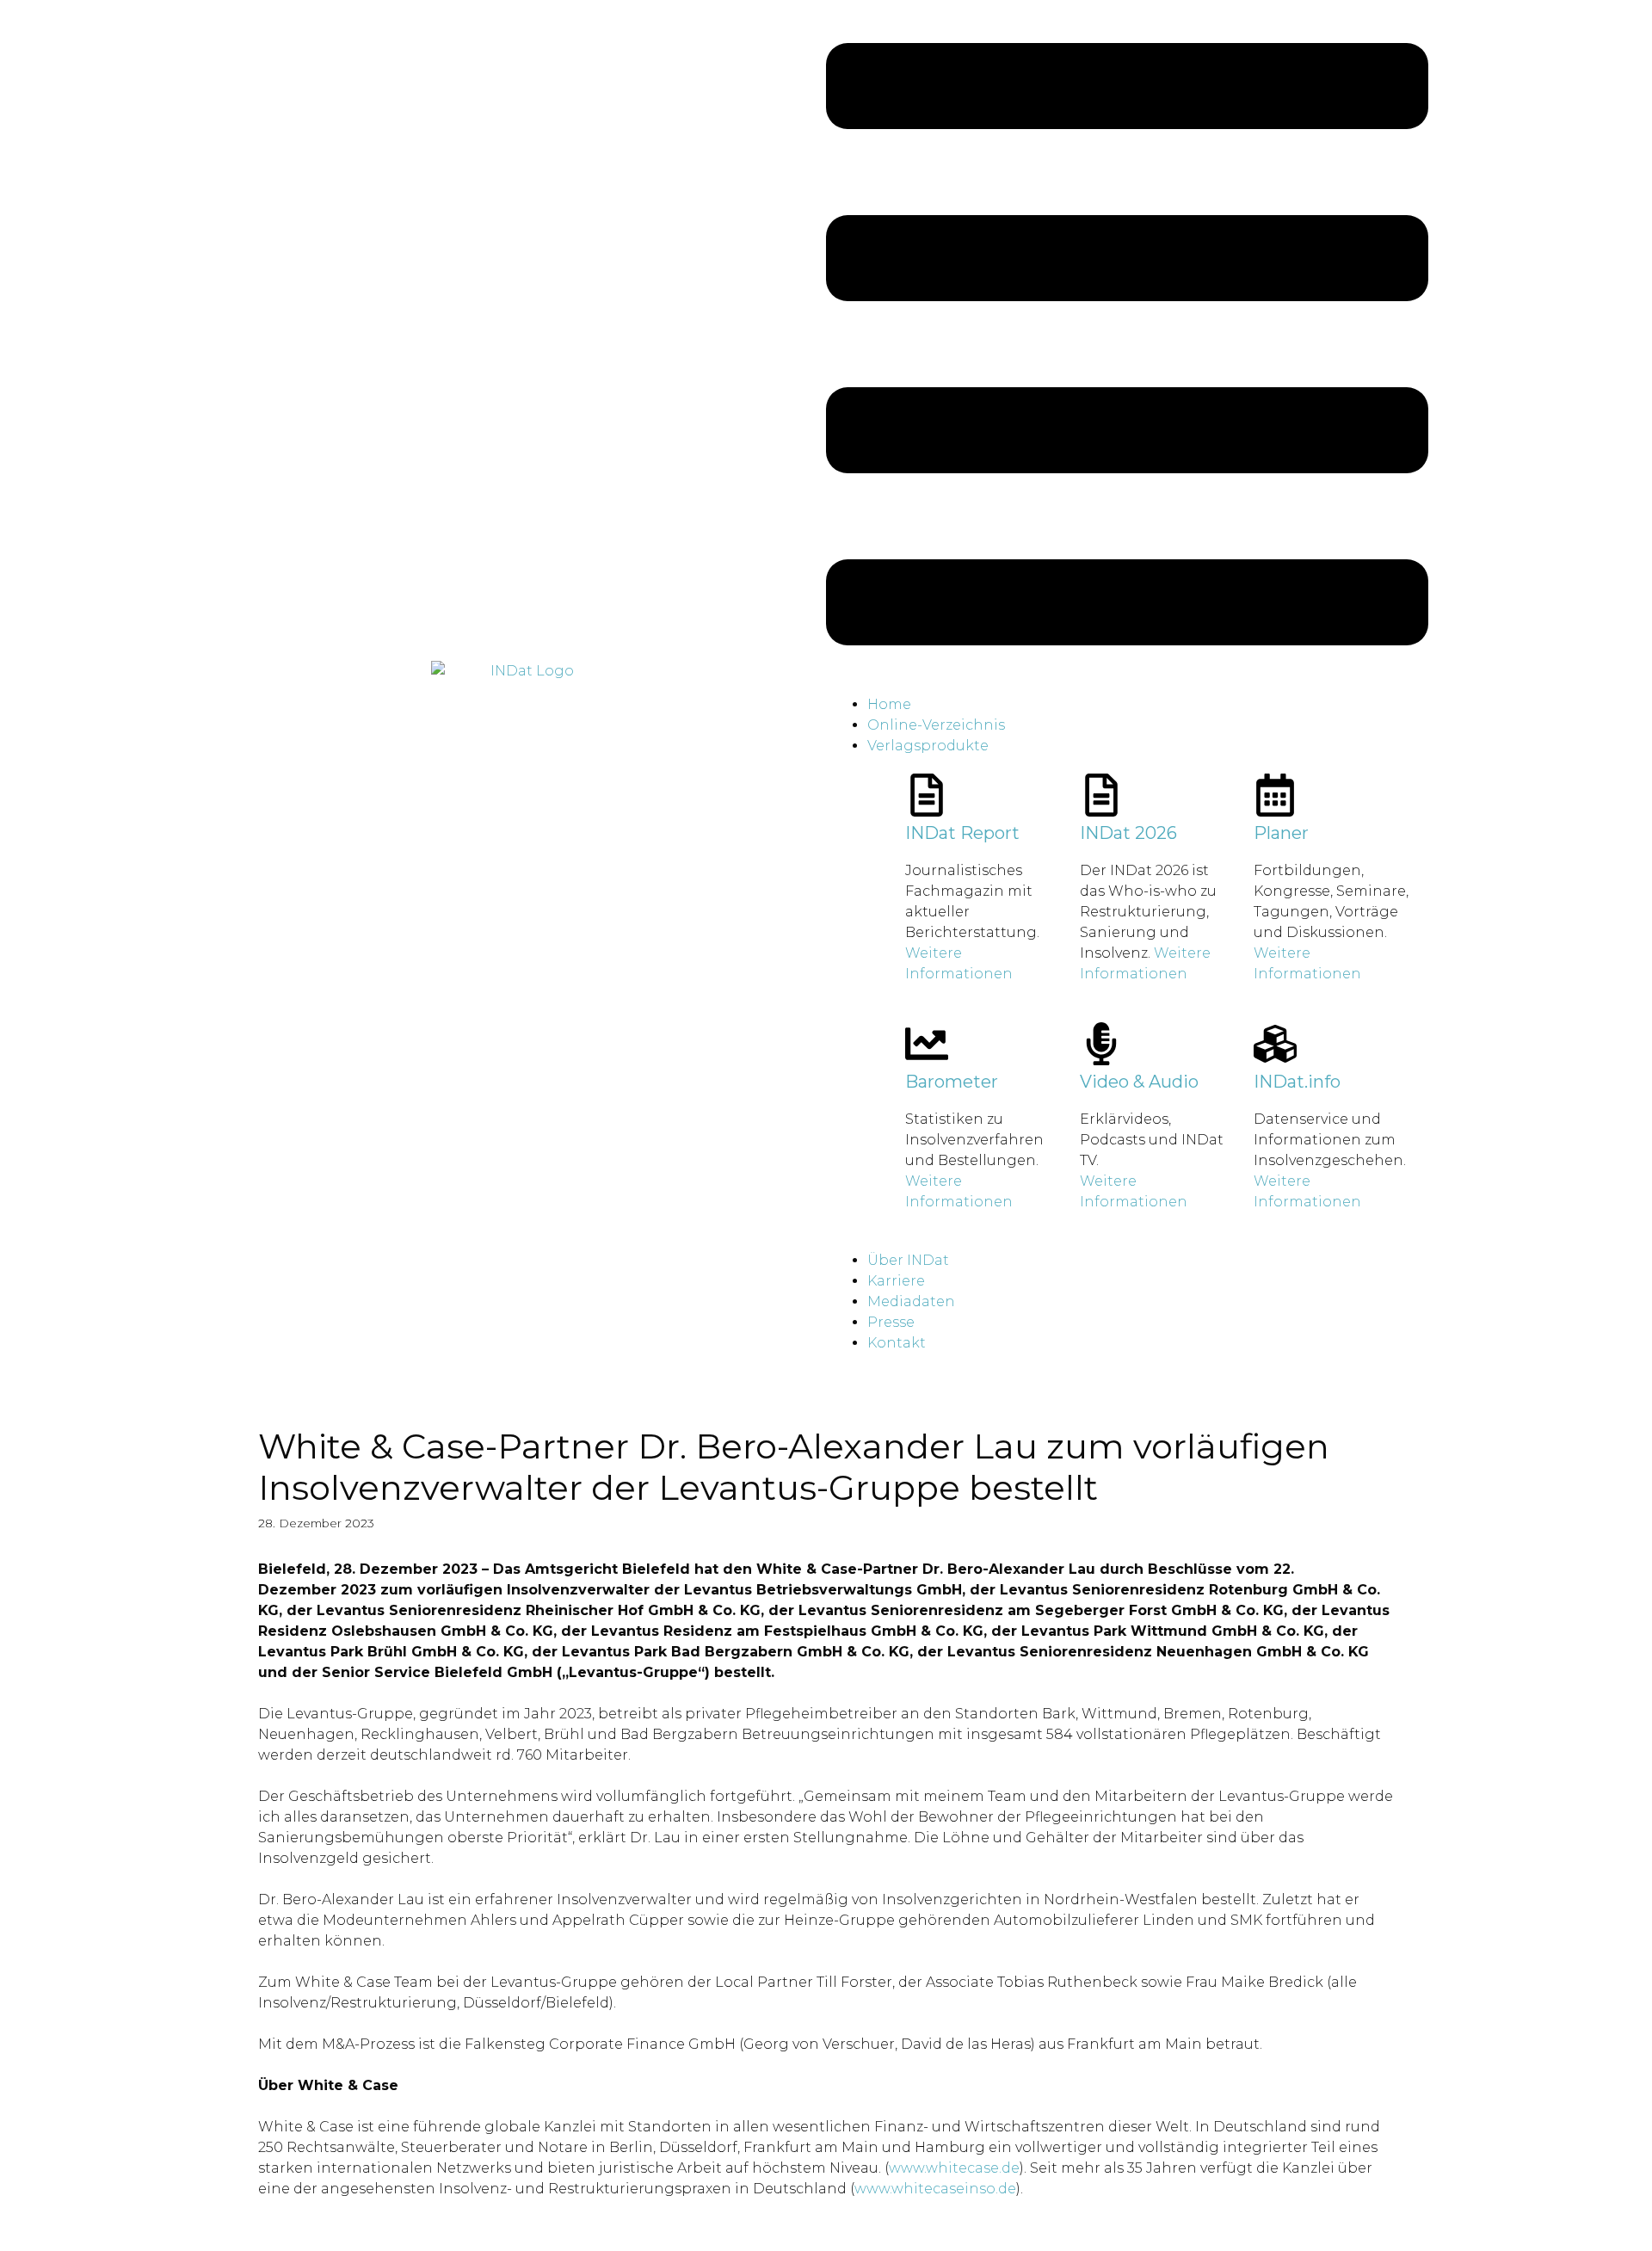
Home (889, 704)
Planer (1281, 833)
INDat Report (962, 833)
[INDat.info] (1275, 1044)
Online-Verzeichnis (936, 725)
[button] (1127, 347)
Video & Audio (1139, 1082)
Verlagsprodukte (928, 746)
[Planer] (1275, 795)
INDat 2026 (1128, 833)
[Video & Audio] (1101, 1044)
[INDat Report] (927, 795)
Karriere (896, 1281)
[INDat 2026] (1101, 795)
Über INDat (908, 1260)
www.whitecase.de (954, 2168)
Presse (891, 1322)
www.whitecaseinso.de (935, 2189)
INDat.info (1297, 1082)
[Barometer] (927, 1044)
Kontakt (897, 1343)
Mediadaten (911, 1301)
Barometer (952, 1082)
